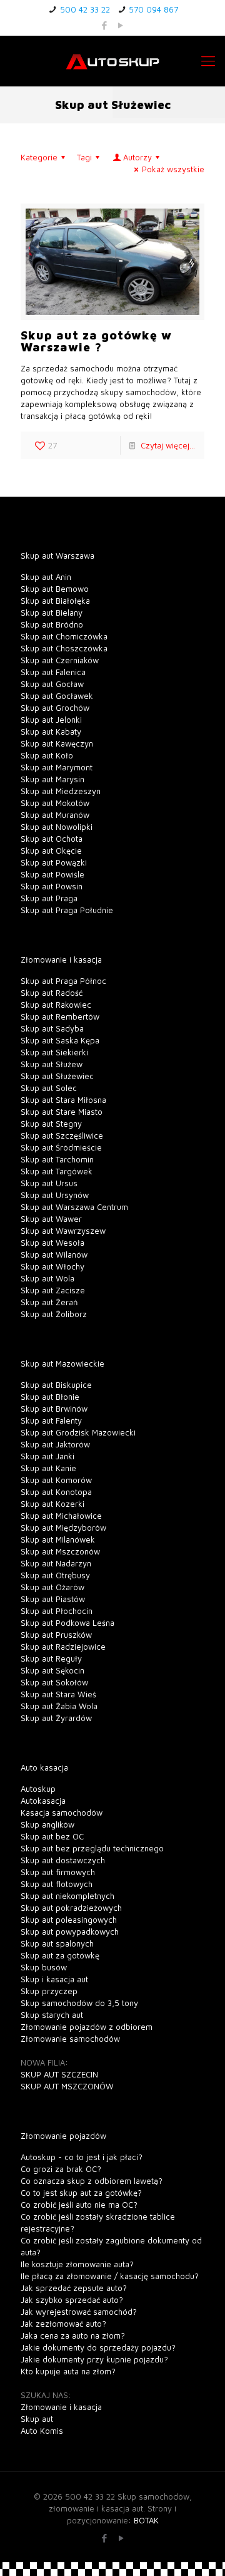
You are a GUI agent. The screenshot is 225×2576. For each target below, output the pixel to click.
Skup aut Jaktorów (55, 1444)
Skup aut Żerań (49, 1302)
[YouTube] (121, 25)
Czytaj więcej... (168, 445)
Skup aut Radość (52, 993)
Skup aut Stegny (51, 1124)
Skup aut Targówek (57, 1171)
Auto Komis (42, 2431)
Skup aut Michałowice (61, 1516)
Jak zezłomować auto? (63, 2324)
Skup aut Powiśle (52, 874)
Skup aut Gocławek (57, 696)
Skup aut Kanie (48, 1468)
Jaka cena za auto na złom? (73, 2335)
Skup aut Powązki (54, 862)
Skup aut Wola (47, 1278)
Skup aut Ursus (49, 1183)
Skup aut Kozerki (52, 1504)
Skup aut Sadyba (52, 1028)
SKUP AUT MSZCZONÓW (67, 2086)
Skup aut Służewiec (57, 1076)
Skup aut (37, 2419)
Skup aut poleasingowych (69, 1920)
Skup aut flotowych (57, 1884)
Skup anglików (47, 1824)
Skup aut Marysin (52, 779)
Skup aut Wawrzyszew (63, 1231)
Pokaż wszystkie (173, 169)
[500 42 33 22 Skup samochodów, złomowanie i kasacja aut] (112, 61)
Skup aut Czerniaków (60, 660)
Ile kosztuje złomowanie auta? (77, 2264)
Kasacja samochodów (62, 1813)
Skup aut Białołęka (55, 601)
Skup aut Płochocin (57, 1611)
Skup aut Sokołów (54, 1682)
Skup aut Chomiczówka (64, 636)
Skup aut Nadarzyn (56, 1563)
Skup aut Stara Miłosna (63, 1100)
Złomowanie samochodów (70, 2039)
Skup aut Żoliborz (54, 1314)
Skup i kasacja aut (54, 1979)
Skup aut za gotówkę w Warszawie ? (96, 341)
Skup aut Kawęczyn (57, 743)
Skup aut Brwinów (54, 1409)
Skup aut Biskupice (56, 1385)
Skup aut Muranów (55, 815)
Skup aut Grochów (55, 708)
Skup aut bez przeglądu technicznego (92, 1848)
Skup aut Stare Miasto (62, 1112)
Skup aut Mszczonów (60, 1551)
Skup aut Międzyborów (63, 1528)
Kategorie (39, 157)
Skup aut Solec (49, 1088)
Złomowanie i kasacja (61, 2407)
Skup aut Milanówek (58, 1539)
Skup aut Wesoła (52, 1243)
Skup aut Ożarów (52, 1587)
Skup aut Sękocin (52, 1670)
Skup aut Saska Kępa (60, 1040)
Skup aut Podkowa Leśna (67, 1623)
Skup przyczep (49, 1991)
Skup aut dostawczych (63, 1860)
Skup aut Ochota (52, 839)
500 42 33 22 (85, 9)
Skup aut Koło (47, 755)
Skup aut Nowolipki (57, 827)
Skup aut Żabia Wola (59, 1706)
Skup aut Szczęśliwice (62, 1135)
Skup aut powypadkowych (70, 1932)
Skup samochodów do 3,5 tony (79, 2003)
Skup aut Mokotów (55, 803)
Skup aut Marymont (57, 767)
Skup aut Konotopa (56, 1492)
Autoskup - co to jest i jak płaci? (82, 2157)
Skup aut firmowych (58, 1872)
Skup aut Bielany (52, 613)
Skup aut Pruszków (56, 1635)
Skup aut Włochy (52, 1266)
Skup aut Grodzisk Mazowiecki (78, 1432)
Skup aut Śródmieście (61, 1147)
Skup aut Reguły (51, 1658)
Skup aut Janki (47, 1456)
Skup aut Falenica (53, 672)
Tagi (84, 157)
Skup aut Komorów (56, 1480)
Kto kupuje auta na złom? (68, 2371)
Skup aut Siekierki (54, 1052)
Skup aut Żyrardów (56, 1718)
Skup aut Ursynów (55, 1195)
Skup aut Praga (49, 898)
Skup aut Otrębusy (55, 1575)
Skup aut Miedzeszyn (61, 791)
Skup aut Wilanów (54, 1254)
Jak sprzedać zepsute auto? (74, 2288)
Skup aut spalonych (57, 1943)
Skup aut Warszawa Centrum (74, 1207)
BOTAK (146, 2520)
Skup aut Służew (52, 1064)
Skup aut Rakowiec (56, 1005)
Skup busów (44, 1967)
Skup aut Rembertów (60, 1016)
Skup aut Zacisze (53, 1290)
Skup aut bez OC (52, 1836)
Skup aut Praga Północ (63, 981)
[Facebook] (105, 25)
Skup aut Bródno (52, 624)
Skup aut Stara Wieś (58, 1694)
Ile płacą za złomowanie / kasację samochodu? (110, 2276)
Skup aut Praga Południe (67, 910)
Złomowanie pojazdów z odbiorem (87, 2027)
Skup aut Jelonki (51, 720)
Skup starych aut (52, 2015)
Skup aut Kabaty (51, 732)
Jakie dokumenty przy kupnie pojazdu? (94, 2359)
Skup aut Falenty (51, 1420)
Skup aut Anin (46, 577)
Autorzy (137, 157)
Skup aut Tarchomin (57, 1159)
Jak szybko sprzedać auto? (72, 2300)
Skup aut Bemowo (55, 589)
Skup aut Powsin (52, 886)
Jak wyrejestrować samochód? (79, 2312)
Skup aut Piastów (53, 1599)
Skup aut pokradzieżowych (71, 1908)
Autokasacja (43, 1801)
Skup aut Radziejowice (63, 1647)
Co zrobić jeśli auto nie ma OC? (79, 2205)
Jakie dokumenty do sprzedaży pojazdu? (98, 2347)
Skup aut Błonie (50, 1397)
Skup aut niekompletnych (67, 1896)
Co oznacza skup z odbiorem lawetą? (92, 2181)
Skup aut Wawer (51, 1219)
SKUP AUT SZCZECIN (59, 2074)
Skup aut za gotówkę (60, 1955)
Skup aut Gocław (52, 684)
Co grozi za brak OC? (61, 2169)
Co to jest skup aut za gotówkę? (81, 2193)
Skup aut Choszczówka (64, 648)
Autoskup (38, 1789)
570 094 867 (153, 9)
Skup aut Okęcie (51, 851)
